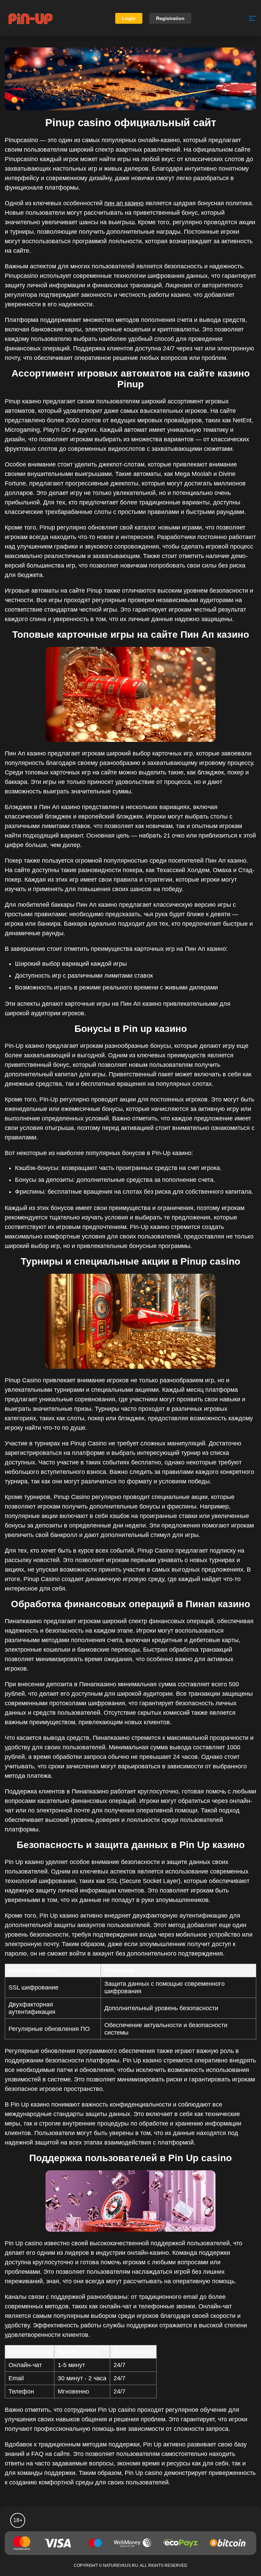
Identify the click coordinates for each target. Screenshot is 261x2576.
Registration (170, 18)
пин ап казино (124, 203)
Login (129, 18)
